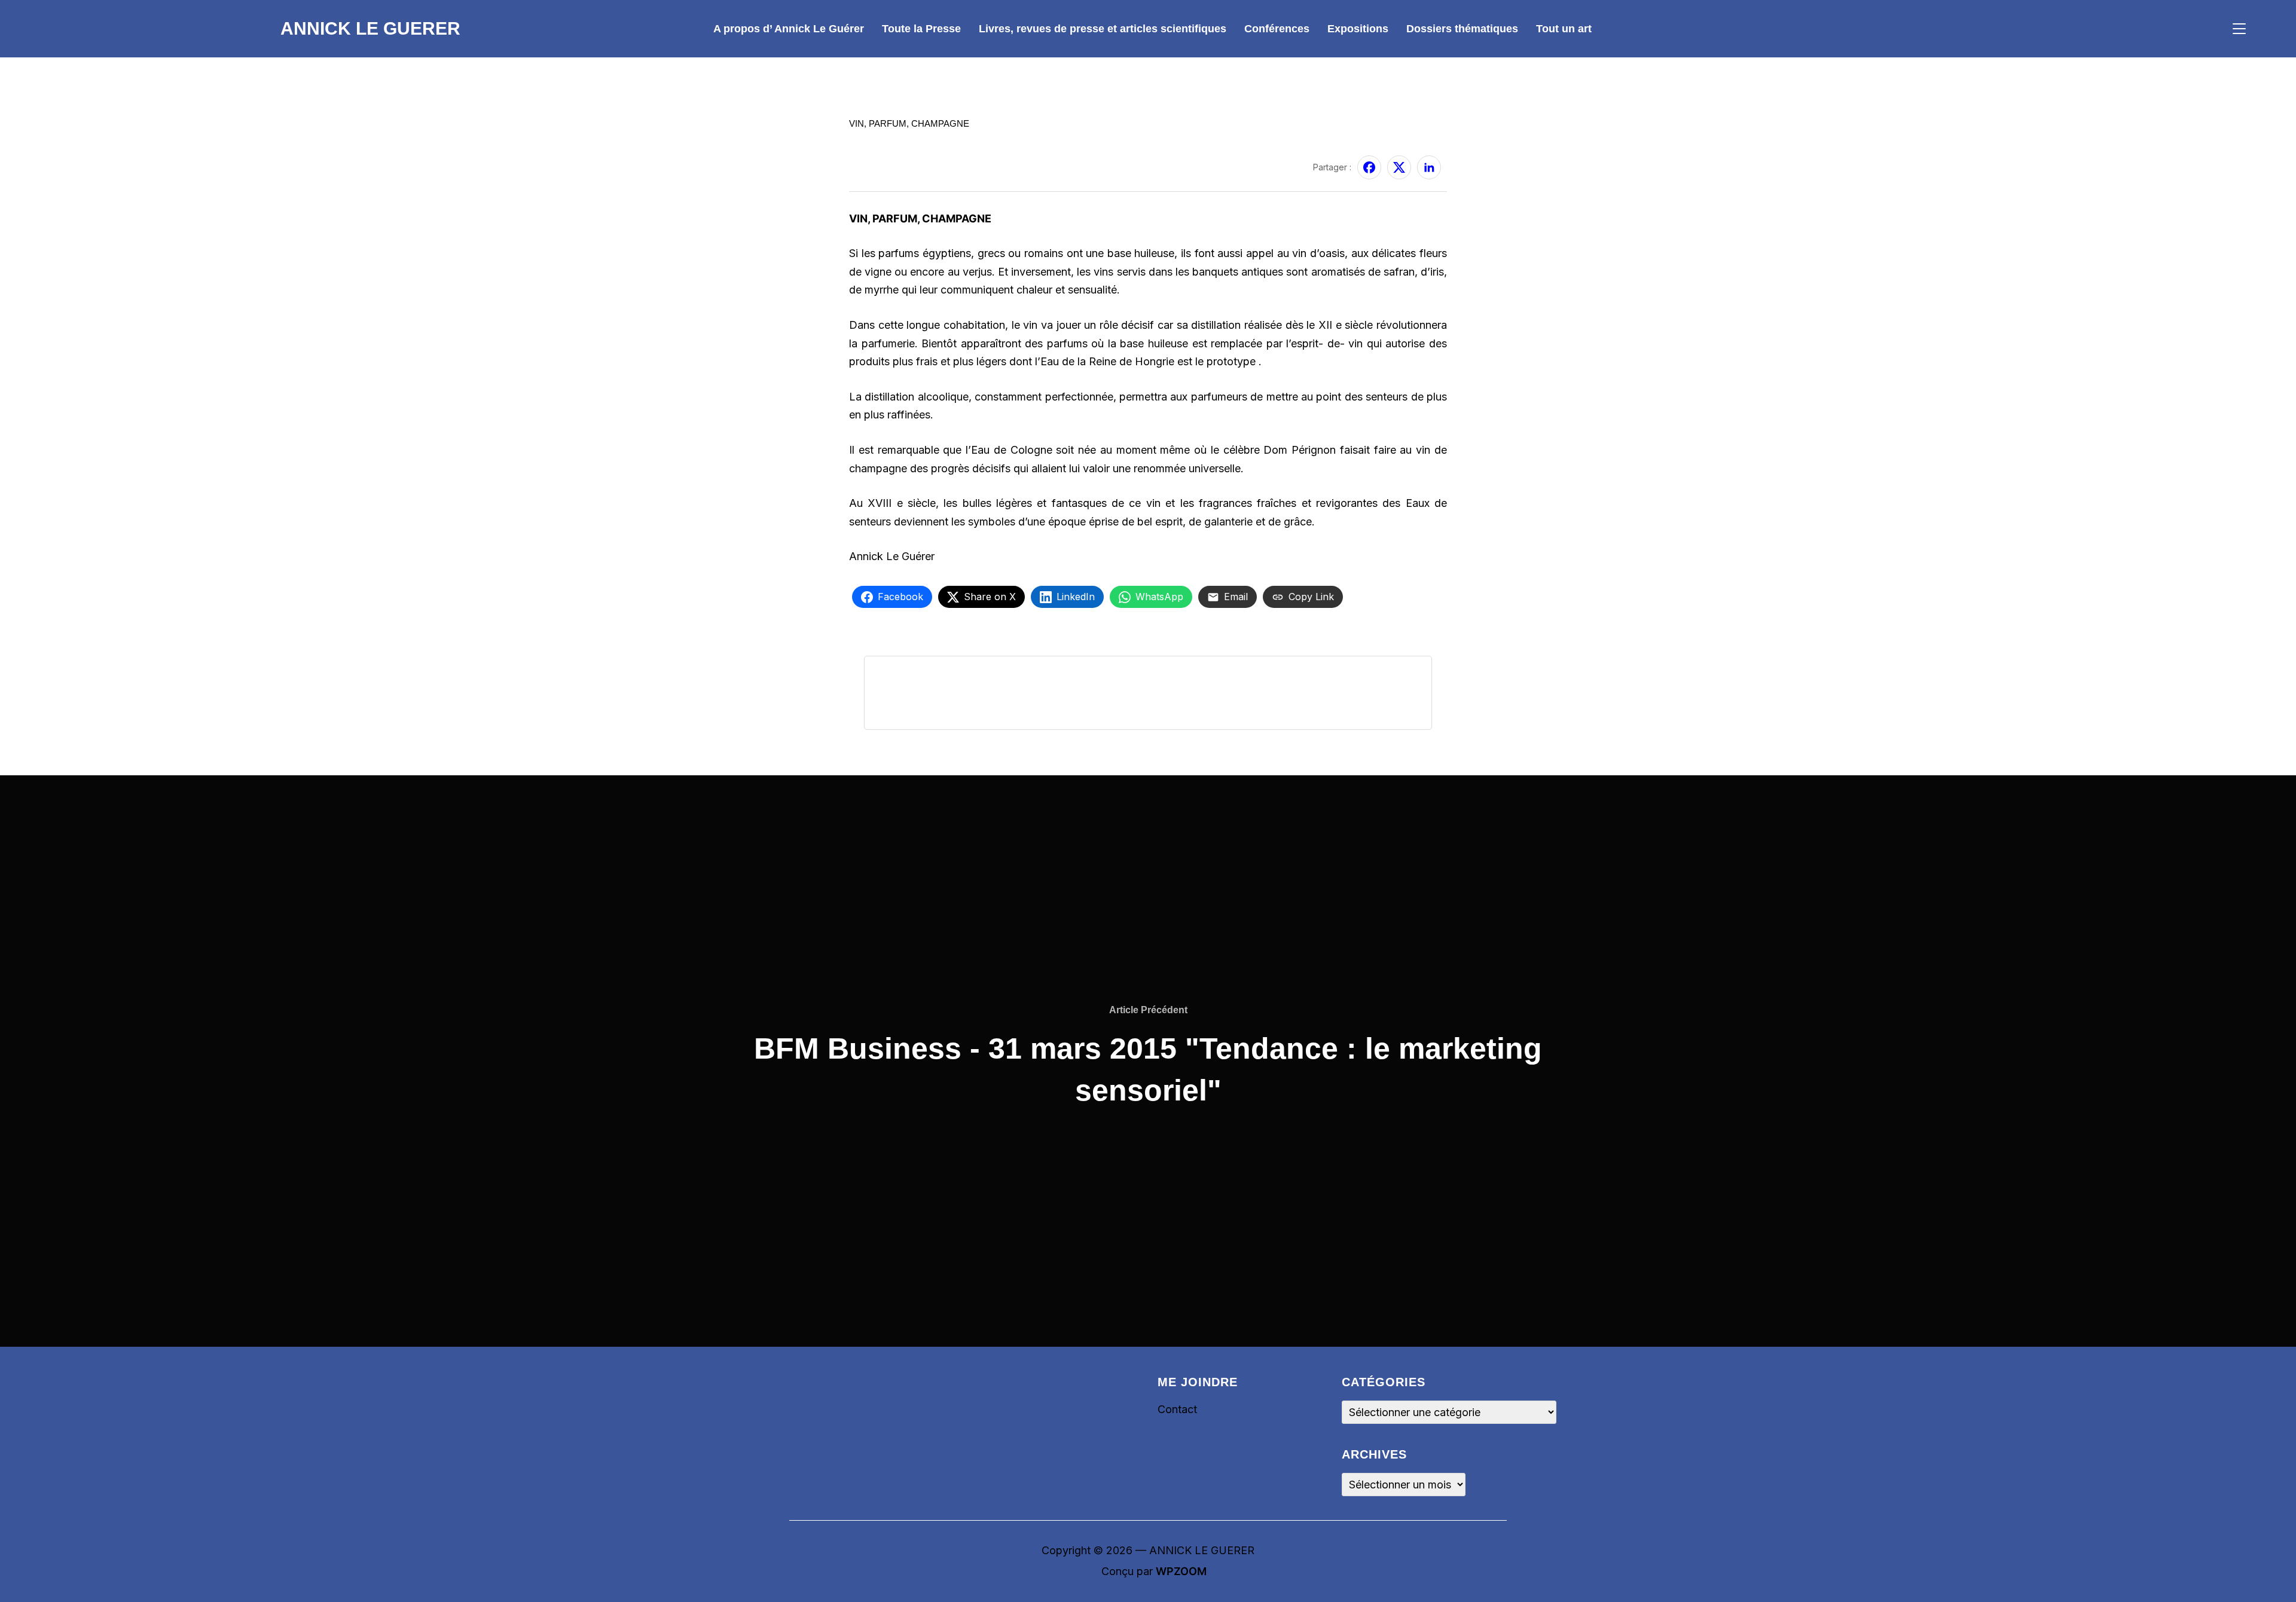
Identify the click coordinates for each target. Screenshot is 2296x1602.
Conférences (1277, 29)
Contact (1177, 1409)
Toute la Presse (921, 29)
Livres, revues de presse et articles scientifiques (1103, 29)
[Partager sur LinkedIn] (1429, 167)
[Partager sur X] (1399, 167)
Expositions (1358, 29)
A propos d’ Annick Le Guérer (789, 29)
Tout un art (1564, 29)
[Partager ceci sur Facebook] (1369, 167)
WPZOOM (1181, 1571)
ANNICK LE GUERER (370, 28)
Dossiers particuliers (899, 108)
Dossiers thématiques (1462, 29)
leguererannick (880, 160)
